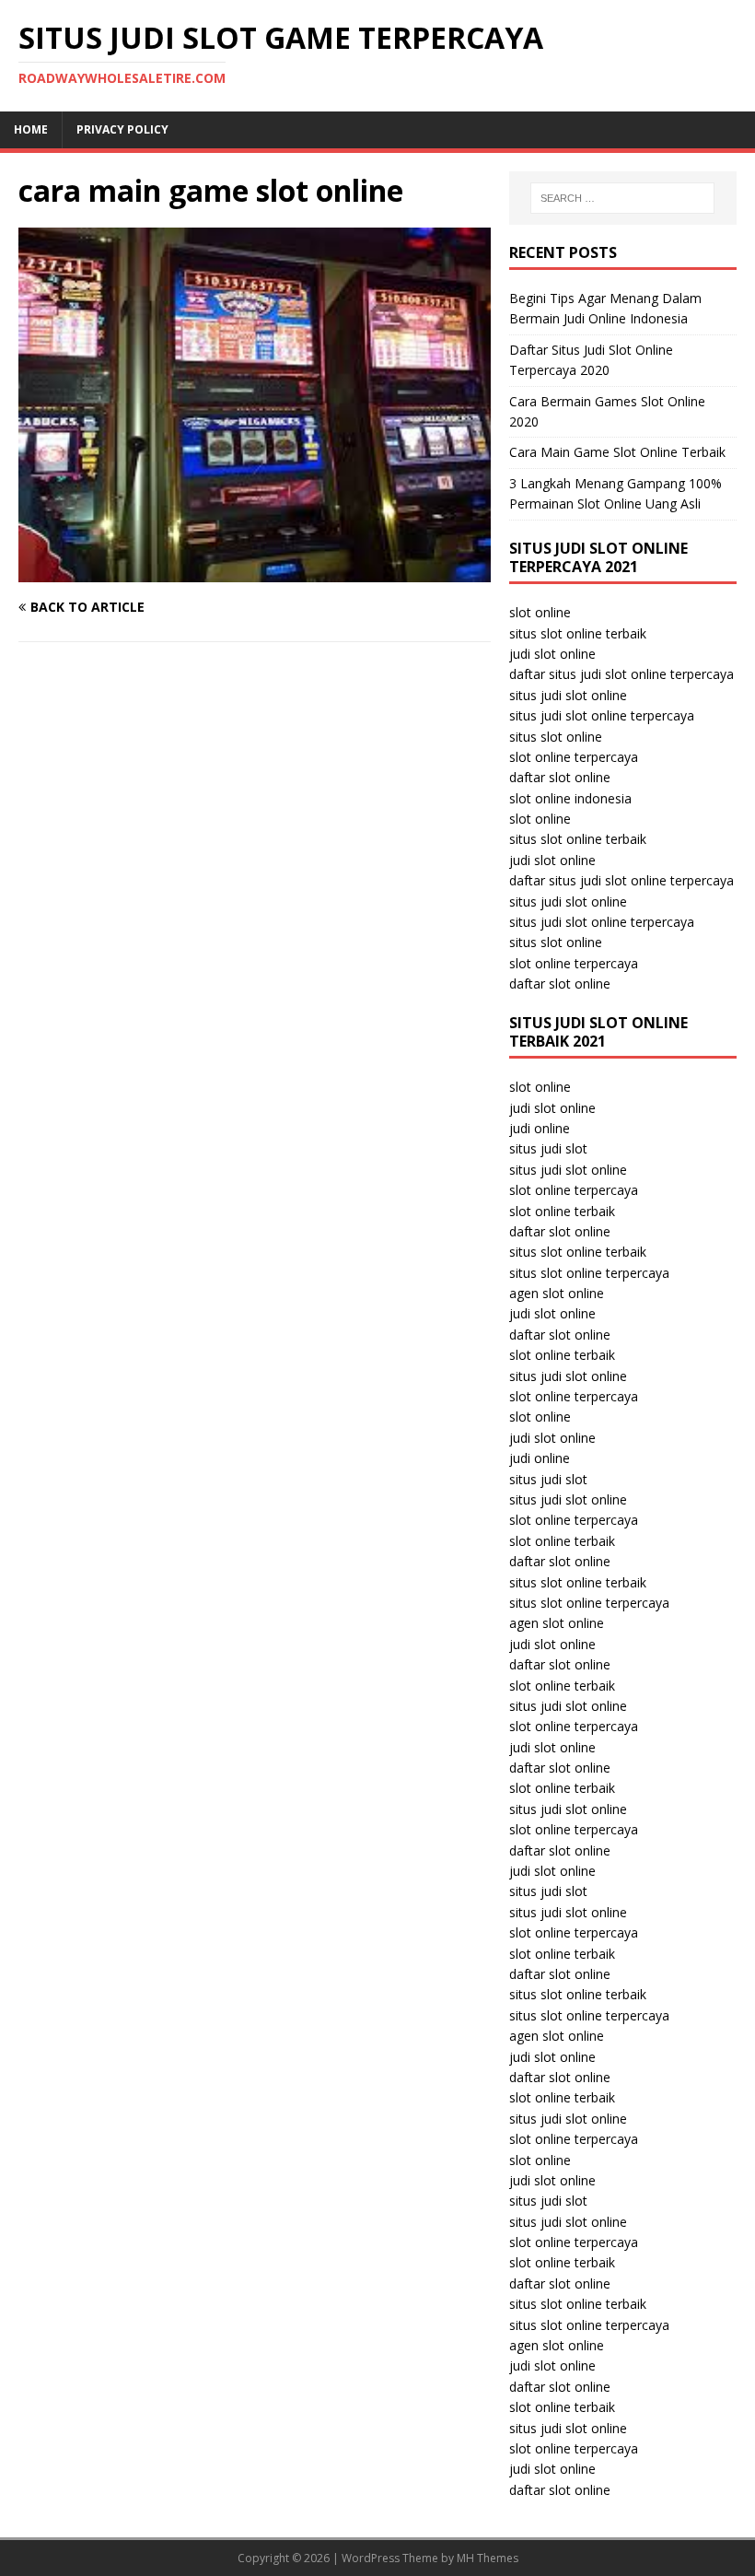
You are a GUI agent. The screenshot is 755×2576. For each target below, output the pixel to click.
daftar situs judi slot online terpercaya (621, 674)
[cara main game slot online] (255, 571)
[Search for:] (622, 198)
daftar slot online (560, 777)
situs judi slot (548, 1148)
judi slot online (552, 654)
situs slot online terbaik (578, 633)
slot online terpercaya (574, 757)
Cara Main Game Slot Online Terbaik (617, 452)
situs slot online (556, 737)
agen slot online (557, 1293)
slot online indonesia (570, 798)
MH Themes (488, 2558)
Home (31, 129)
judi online (540, 1128)
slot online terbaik (562, 1211)
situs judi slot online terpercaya (602, 715)
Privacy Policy (122, 129)
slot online (540, 612)
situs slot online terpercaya (589, 1273)
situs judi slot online (568, 695)
